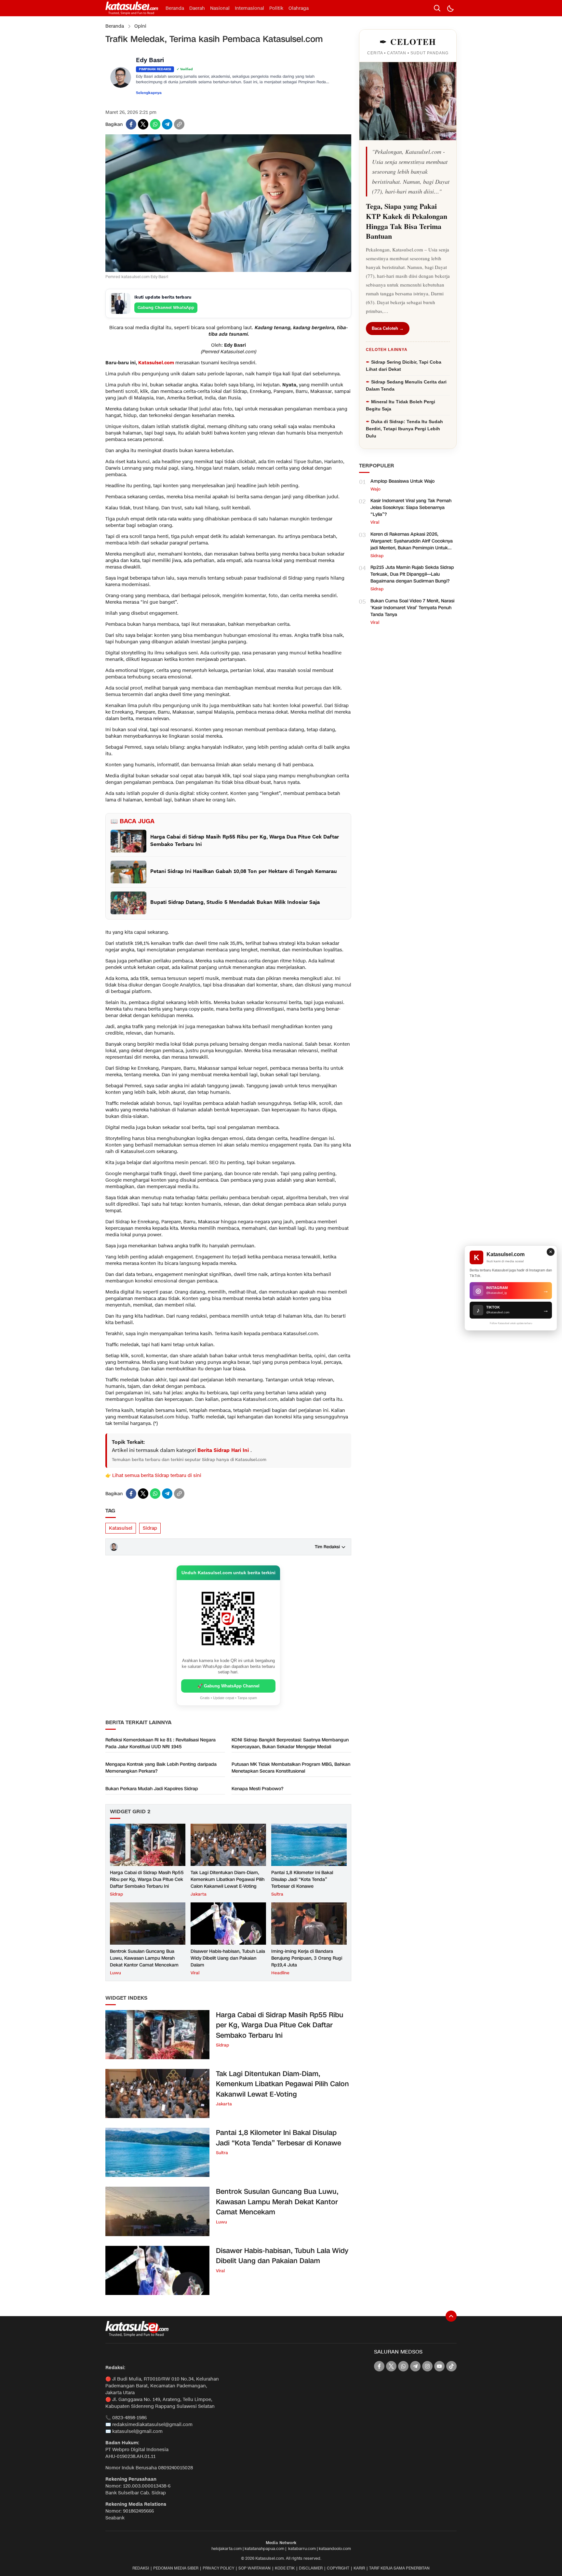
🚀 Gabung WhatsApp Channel (228, 1686)
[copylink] (179, 124)
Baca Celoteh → (388, 328)
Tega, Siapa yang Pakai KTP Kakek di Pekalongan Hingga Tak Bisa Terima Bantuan (407, 221)
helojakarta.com (227, 2549)
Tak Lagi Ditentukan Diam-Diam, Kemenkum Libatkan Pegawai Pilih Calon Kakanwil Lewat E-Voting (227, 1879)
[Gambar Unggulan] (228, 270)
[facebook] (131, 124)
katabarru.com (302, 2549)
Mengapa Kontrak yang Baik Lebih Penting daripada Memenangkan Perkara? (161, 1768)
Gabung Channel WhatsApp (166, 308)
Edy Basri (150, 61)
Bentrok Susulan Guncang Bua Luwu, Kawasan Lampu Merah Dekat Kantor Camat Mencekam (144, 1958)
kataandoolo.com (335, 2549)
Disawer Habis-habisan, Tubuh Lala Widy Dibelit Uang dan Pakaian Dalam (228, 1958)
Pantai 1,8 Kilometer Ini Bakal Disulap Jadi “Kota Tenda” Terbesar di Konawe (302, 1879)
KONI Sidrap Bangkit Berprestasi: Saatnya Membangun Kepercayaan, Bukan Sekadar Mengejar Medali (290, 1743)
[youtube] (439, 2366)
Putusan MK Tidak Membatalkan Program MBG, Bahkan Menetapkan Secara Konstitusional (291, 1768)
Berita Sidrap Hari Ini (224, 1450)
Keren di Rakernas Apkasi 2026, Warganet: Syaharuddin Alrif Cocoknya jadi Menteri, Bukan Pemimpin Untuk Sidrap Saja (412, 544)
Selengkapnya (149, 93)
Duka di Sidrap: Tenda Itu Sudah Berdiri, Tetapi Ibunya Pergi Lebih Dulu (404, 429)
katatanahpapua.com (264, 2549)
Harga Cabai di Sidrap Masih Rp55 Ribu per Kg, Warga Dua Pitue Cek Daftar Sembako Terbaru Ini (147, 1879)
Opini (140, 26)
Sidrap (150, 1528)
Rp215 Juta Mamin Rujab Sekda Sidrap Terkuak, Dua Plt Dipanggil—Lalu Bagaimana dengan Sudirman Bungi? (412, 574)
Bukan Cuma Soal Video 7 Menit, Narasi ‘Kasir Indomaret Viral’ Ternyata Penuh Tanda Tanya (412, 608)
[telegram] (167, 124)
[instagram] (427, 2366)
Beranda (115, 26)
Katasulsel (121, 1528)
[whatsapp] (155, 124)
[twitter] (143, 124)
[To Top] (451, 2316)
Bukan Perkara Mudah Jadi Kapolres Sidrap (152, 1789)
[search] (437, 8)
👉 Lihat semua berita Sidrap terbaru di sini (153, 1476)
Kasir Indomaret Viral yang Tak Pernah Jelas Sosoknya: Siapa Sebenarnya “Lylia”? (411, 508)
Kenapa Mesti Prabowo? (257, 1789)
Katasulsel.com (156, 363)
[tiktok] (451, 2366)
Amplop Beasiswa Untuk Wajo (402, 481)
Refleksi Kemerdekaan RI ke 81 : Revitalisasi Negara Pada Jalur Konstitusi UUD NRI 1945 (161, 1743)
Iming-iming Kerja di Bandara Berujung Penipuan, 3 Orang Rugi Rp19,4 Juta (307, 1958)
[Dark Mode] (450, 8)
